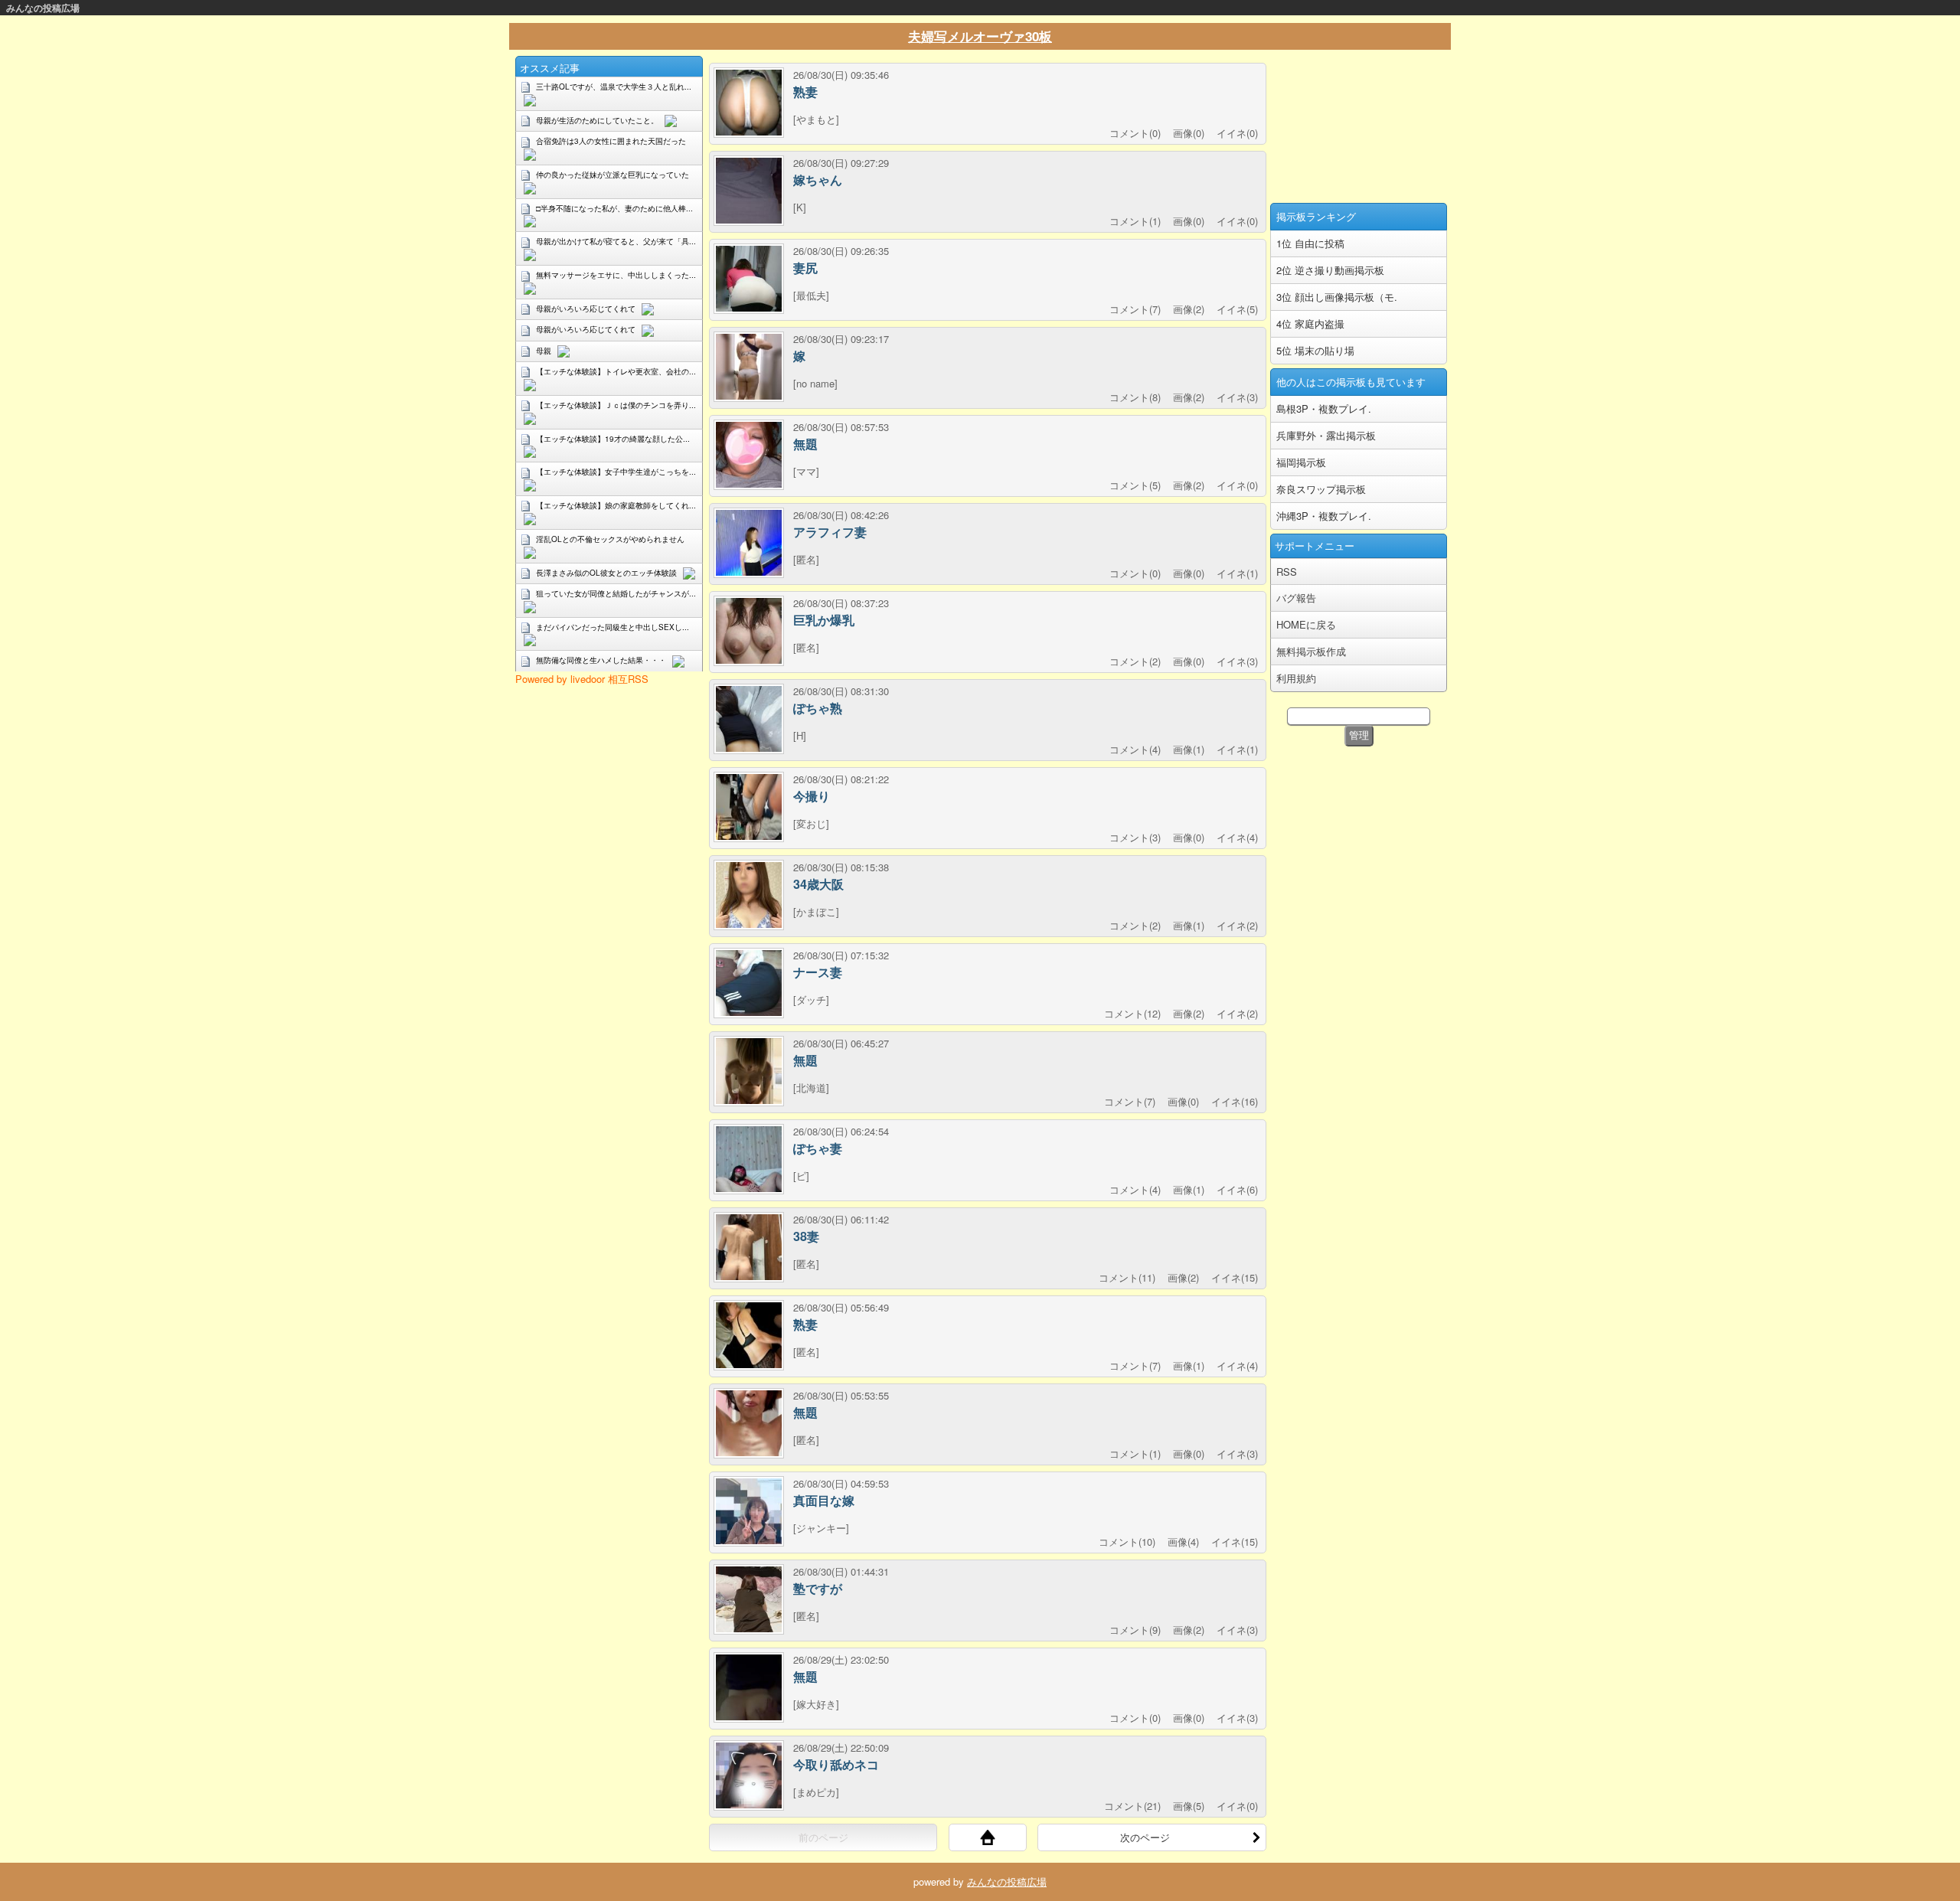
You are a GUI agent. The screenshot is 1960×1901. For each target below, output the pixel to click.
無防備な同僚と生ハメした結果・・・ (601, 660)
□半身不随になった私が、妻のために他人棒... (614, 208)
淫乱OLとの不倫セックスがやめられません (610, 539)
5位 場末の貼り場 (1315, 350)
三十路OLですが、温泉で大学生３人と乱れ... (614, 87)
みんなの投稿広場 (43, 8)
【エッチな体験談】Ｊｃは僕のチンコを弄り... (616, 405)
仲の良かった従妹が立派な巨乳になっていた (612, 175)
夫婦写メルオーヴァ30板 (980, 36)
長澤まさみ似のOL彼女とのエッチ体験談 (606, 573)
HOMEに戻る (1306, 624)
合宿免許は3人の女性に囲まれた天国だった (611, 141)
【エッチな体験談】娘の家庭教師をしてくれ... (616, 505)
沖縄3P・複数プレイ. (1324, 516)
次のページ (1145, 1837)
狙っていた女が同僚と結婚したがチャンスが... (616, 593)
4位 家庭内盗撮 (1310, 323)
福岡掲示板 (1301, 462)
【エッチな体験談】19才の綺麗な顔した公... (613, 439)
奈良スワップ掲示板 (1321, 489)
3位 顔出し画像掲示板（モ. (1337, 297)
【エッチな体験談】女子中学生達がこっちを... (616, 472)
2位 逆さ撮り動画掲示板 (1330, 270)
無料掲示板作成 (1311, 651)
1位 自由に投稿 (1310, 243)
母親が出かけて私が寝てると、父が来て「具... (616, 241)
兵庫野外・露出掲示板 (1326, 435)
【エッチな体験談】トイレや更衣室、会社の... (616, 371)
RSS (1287, 572)
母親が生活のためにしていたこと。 (597, 120)
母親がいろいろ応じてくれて (586, 309)
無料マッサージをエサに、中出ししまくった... (616, 275)
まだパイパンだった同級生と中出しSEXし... (612, 627)
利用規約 (1296, 678)
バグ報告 (1296, 598)
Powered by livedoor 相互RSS (582, 679)
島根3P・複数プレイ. (1324, 408)
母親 (544, 351)
